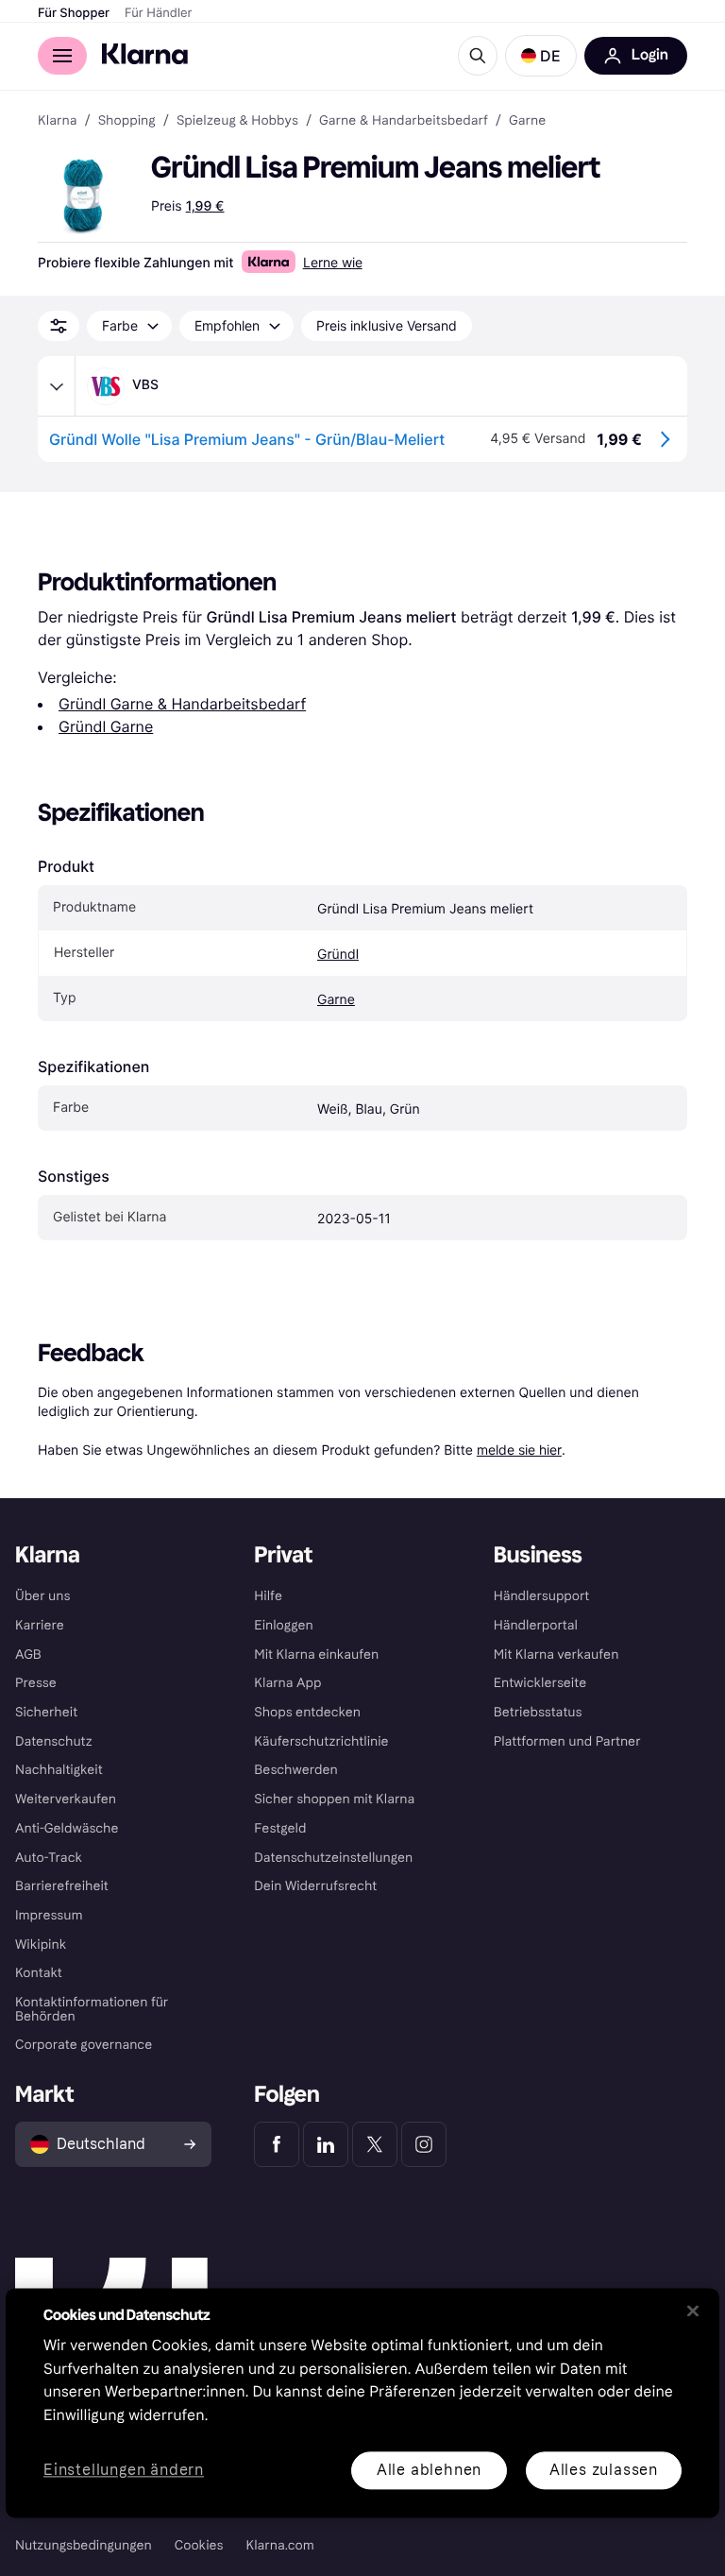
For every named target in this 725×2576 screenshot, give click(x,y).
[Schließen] (693, 2311)
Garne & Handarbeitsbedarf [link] (404, 121)
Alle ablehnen (429, 2470)
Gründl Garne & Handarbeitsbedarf (182, 704)
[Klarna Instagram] (424, 2144)
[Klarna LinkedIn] (326, 2144)
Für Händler (158, 13)
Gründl (338, 955)
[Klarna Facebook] (277, 2144)
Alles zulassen (604, 2470)
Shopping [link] (127, 121)
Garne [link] (527, 121)
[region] (362, 2403)
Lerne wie (333, 262)
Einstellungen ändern (124, 2471)
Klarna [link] (57, 121)
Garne (336, 1000)
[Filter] (59, 326)
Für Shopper (74, 13)
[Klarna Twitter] (375, 2144)
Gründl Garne (106, 726)
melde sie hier (519, 1450)
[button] (541, 56)
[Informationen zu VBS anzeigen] (57, 386)
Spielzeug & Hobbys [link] (237, 121)
